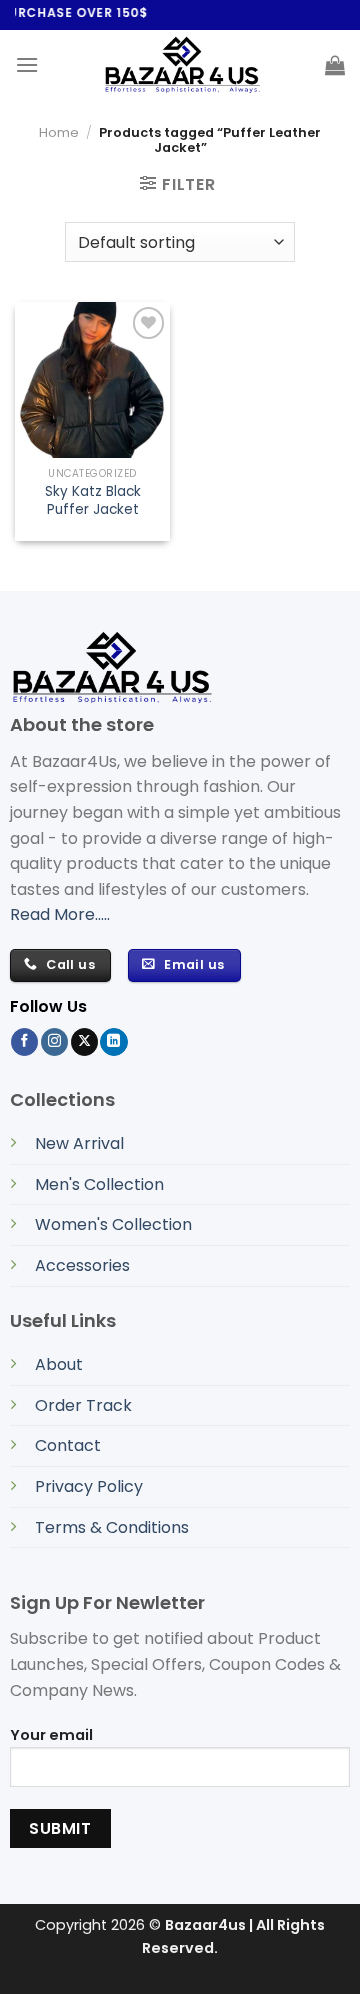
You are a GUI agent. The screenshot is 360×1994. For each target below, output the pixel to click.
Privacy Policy (89, 1486)
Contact (68, 1445)
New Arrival (79, 1143)
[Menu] (27, 64)
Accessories (82, 1265)
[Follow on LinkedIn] (113, 1042)
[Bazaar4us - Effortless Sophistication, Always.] (182, 65)
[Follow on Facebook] (24, 1042)
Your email (51, 1735)
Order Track (83, 1405)
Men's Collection (99, 1184)
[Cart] (335, 65)
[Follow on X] (84, 1042)
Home (59, 132)
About (59, 1364)
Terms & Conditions (112, 1527)
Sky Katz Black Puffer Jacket (93, 500)
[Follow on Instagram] (54, 1042)
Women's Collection (113, 1224)
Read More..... (60, 914)
